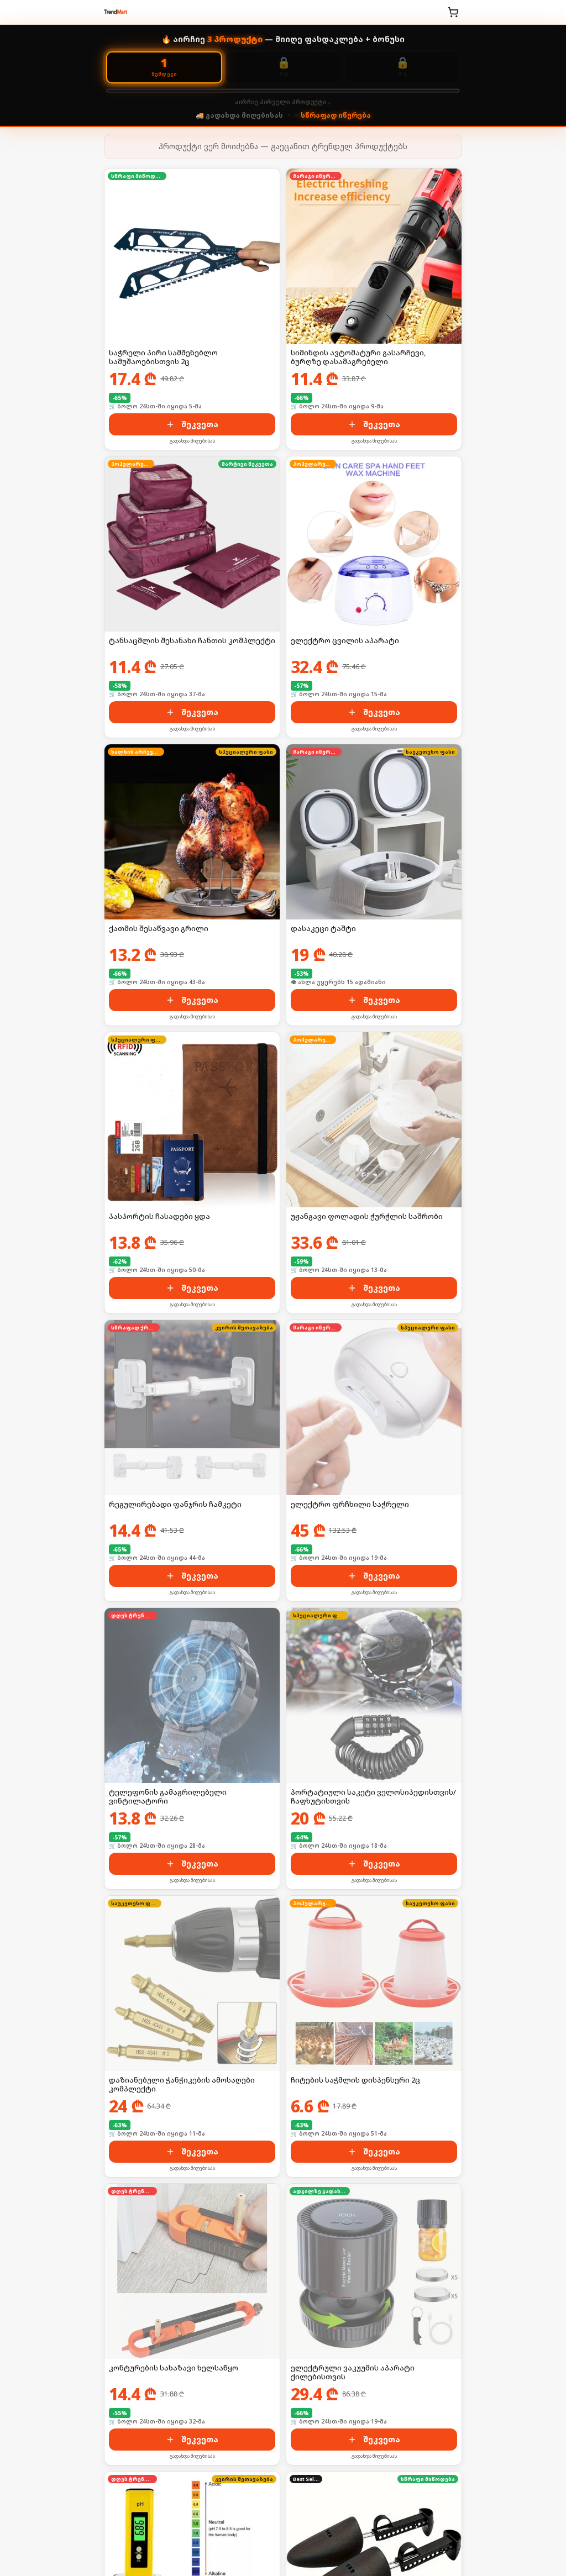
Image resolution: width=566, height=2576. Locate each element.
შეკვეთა (200, 424)
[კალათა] (453, 12)
